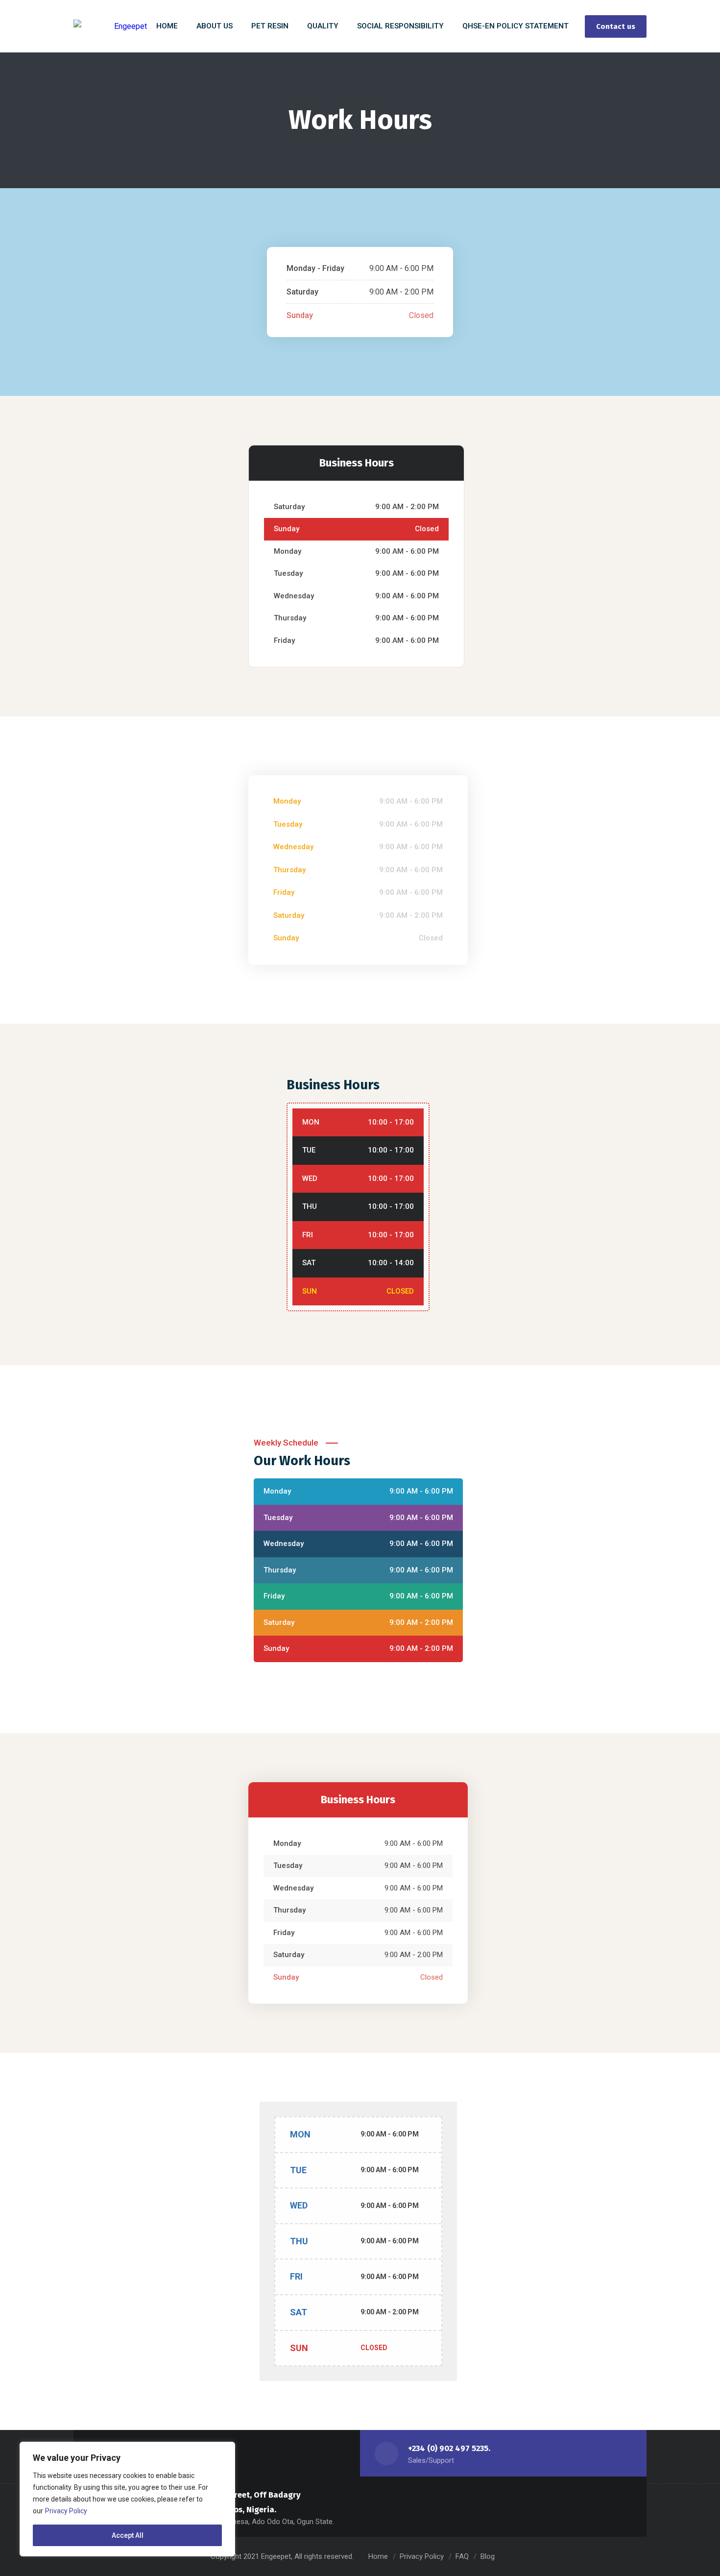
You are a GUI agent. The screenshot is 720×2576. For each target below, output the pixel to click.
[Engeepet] (110, 26)
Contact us (616, 26)
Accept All (128, 2535)
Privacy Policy (66, 2511)
